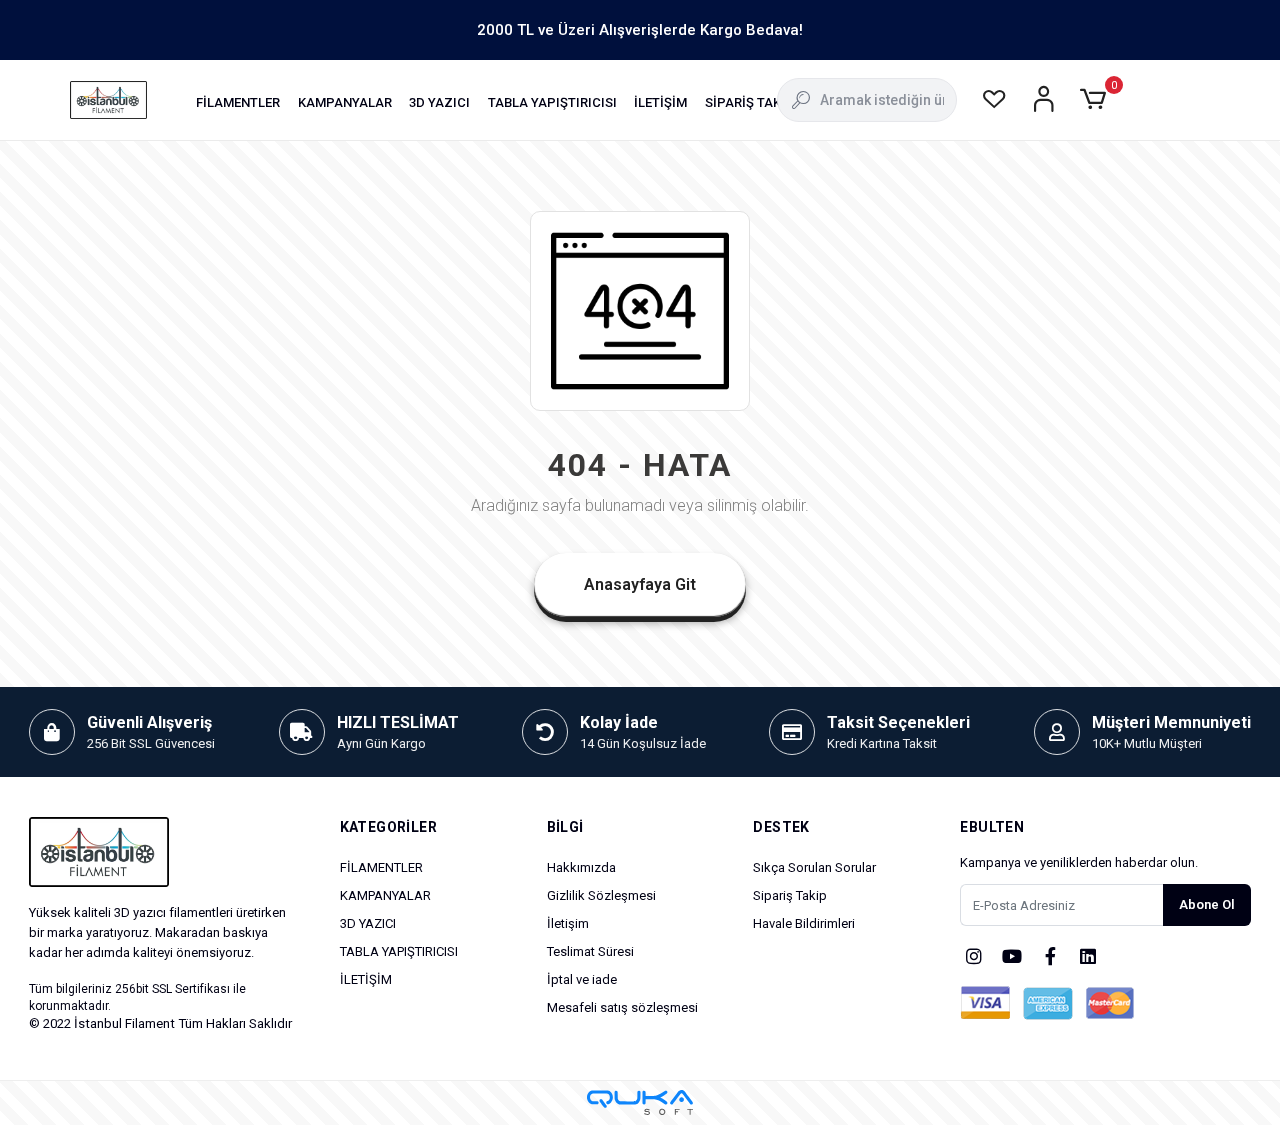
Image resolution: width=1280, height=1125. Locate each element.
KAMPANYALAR (385, 895)
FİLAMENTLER (381, 867)
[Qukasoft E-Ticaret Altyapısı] (640, 1102)
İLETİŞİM (366, 979)
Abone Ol (1207, 904)
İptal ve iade (582, 979)
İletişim (568, 923)
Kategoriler (388, 827)
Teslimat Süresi (590, 951)
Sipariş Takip (790, 895)
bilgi (565, 827)
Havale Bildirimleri (804, 923)
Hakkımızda (581, 867)
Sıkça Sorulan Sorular (814, 867)
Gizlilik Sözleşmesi (601, 895)
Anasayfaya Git (640, 584)
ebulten (992, 827)
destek (781, 827)
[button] (238, 102)
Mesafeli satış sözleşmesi (622, 1007)
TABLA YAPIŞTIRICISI (399, 951)
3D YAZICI (368, 923)
